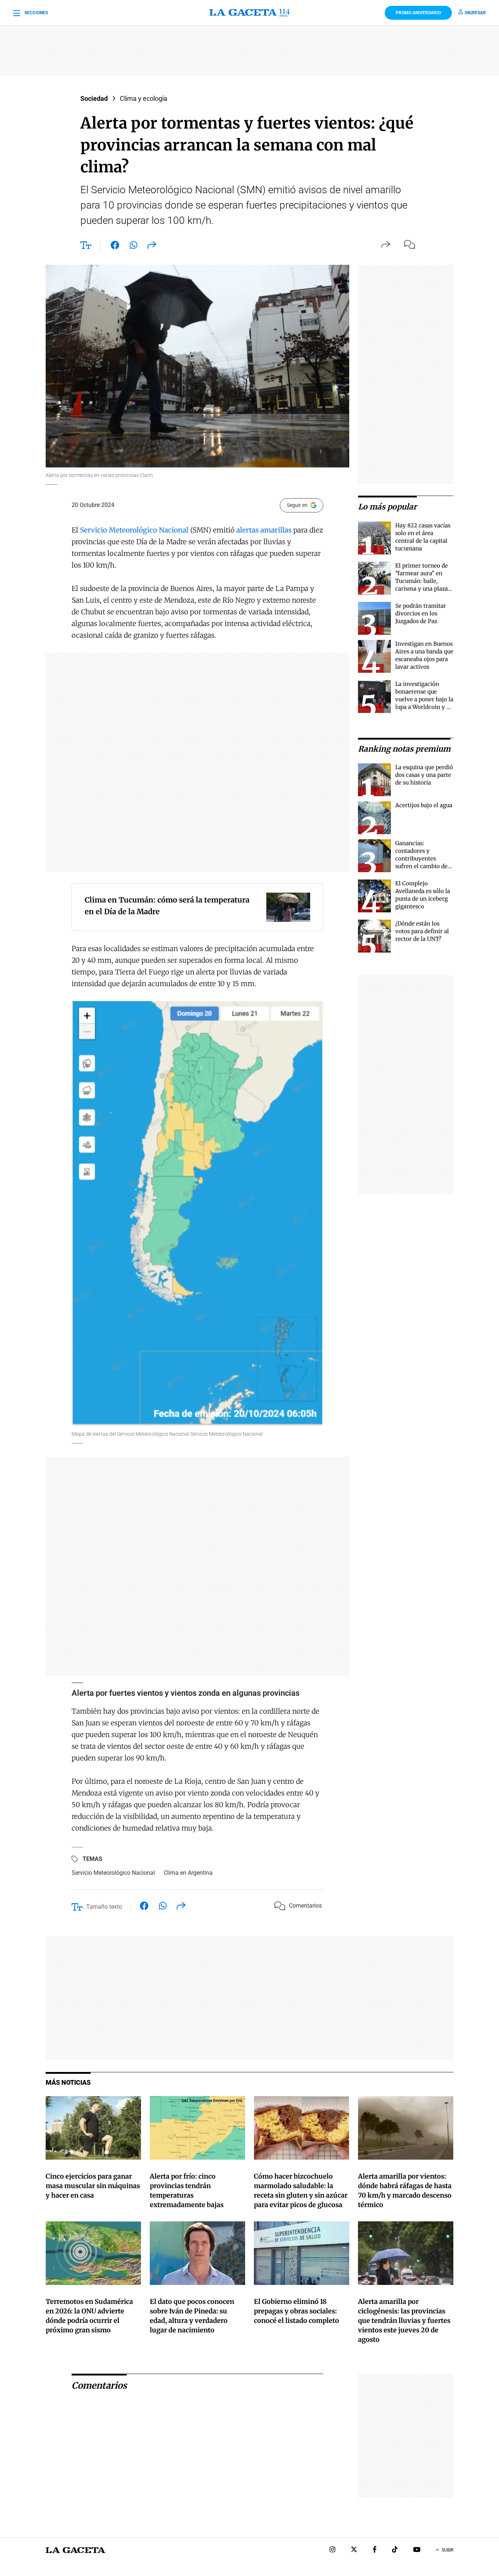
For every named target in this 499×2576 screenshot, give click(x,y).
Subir (447, 2550)
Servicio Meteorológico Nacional (134, 530)
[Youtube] (417, 2550)
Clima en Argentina (188, 1873)
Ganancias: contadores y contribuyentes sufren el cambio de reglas (421, 858)
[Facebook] (375, 2550)
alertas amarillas (264, 530)
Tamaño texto (104, 1907)
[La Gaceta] (249, 13)
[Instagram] (332, 2550)
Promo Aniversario (418, 13)
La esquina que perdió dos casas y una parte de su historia (424, 775)
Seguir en (297, 505)
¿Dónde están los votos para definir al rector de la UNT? (422, 931)
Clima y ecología (144, 98)
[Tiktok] (395, 2550)
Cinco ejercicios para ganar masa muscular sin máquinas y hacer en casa (93, 2186)
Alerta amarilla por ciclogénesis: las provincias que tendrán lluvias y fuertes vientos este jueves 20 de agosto (404, 2321)
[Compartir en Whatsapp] (134, 247)
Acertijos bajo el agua (424, 805)
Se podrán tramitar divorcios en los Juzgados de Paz (421, 613)
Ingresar (475, 13)
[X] (354, 2550)
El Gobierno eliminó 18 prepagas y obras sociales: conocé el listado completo (296, 2311)
